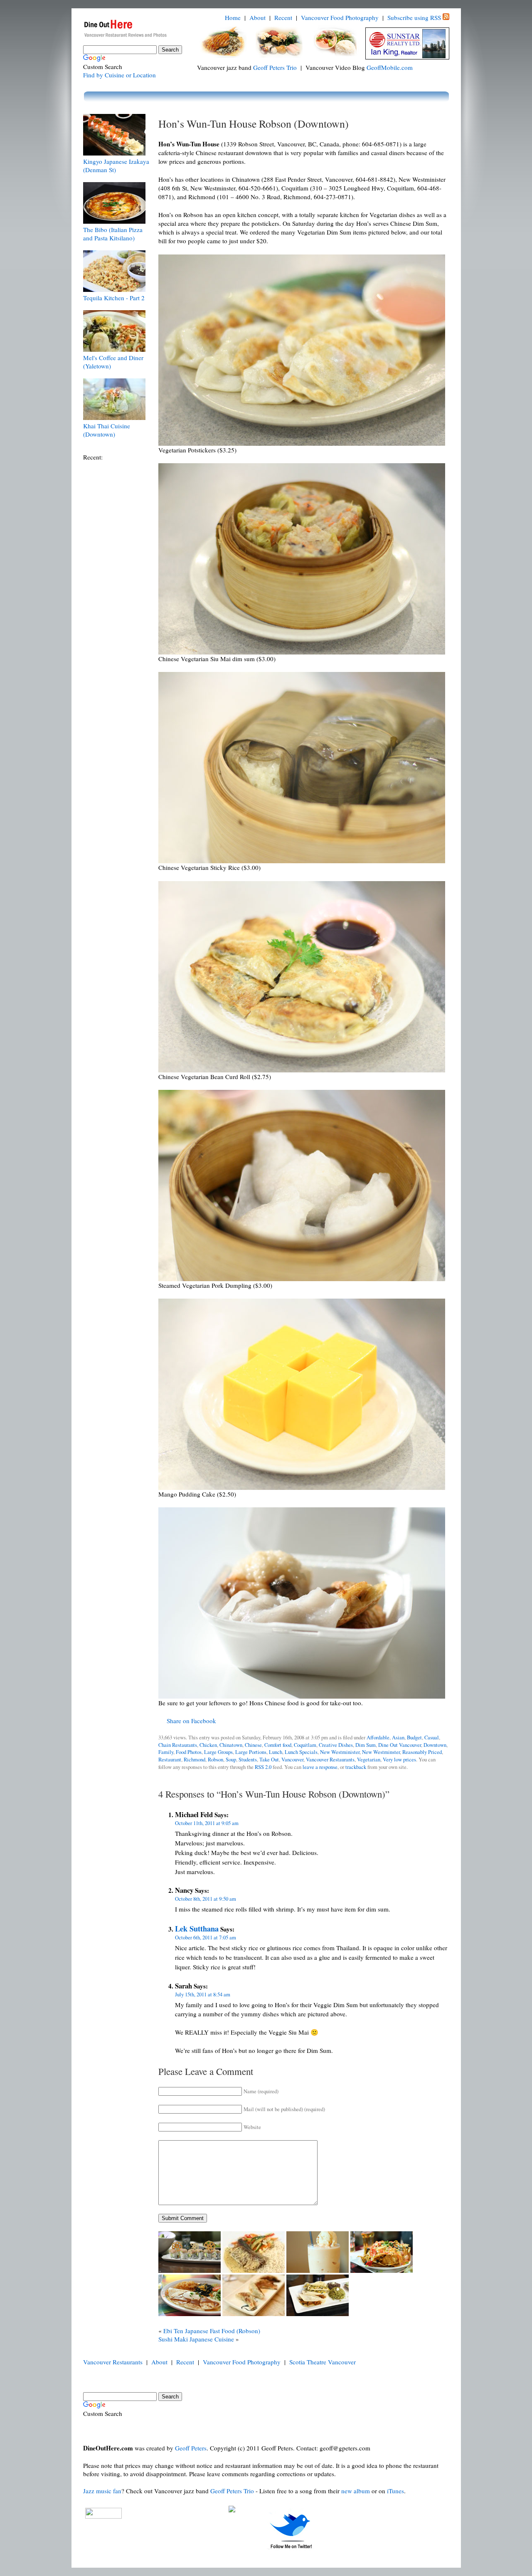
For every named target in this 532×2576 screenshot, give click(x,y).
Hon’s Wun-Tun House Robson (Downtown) (254, 123)
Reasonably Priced (422, 1752)
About (257, 17)
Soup (231, 1760)
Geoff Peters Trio (275, 67)
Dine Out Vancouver (400, 1745)
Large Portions (251, 1752)
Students (248, 1760)
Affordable (378, 1738)
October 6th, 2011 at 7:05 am (206, 1938)
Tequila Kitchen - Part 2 (114, 298)
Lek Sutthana (197, 1928)
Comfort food (278, 1745)
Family (166, 1752)
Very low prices (399, 1760)
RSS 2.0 (263, 1767)
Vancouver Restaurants (330, 1760)
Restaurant (170, 1760)
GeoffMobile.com (390, 67)
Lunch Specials (301, 1752)
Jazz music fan (102, 2491)
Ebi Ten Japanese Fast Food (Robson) (212, 2331)
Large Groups (218, 1752)
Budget (414, 1738)
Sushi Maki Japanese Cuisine (196, 2339)
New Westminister (340, 1752)
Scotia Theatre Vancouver (323, 2362)
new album (356, 2491)
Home (233, 17)
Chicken (208, 1745)
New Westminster (381, 1752)
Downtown (435, 1745)
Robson (216, 1760)
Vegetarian (369, 1760)
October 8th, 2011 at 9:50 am (206, 1899)
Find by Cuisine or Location (119, 75)
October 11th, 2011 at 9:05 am (207, 1823)
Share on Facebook (191, 1721)
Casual (432, 1738)
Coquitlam (305, 1745)
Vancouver (292, 1760)
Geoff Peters (191, 2448)
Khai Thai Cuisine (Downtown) (107, 430)
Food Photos (189, 1752)
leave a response (320, 1767)
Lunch (276, 1752)
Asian (398, 1738)
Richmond (195, 1760)
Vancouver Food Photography (340, 17)
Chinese (253, 1745)
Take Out (269, 1760)
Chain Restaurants (178, 1745)
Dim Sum (366, 1745)
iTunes (395, 2491)
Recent (283, 17)
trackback (356, 1767)
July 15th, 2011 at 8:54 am (203, 1994)
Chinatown (231, 1745)
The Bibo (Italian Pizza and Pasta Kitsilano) (113, 234)
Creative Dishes (336, 1745)
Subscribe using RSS (414, 17)
